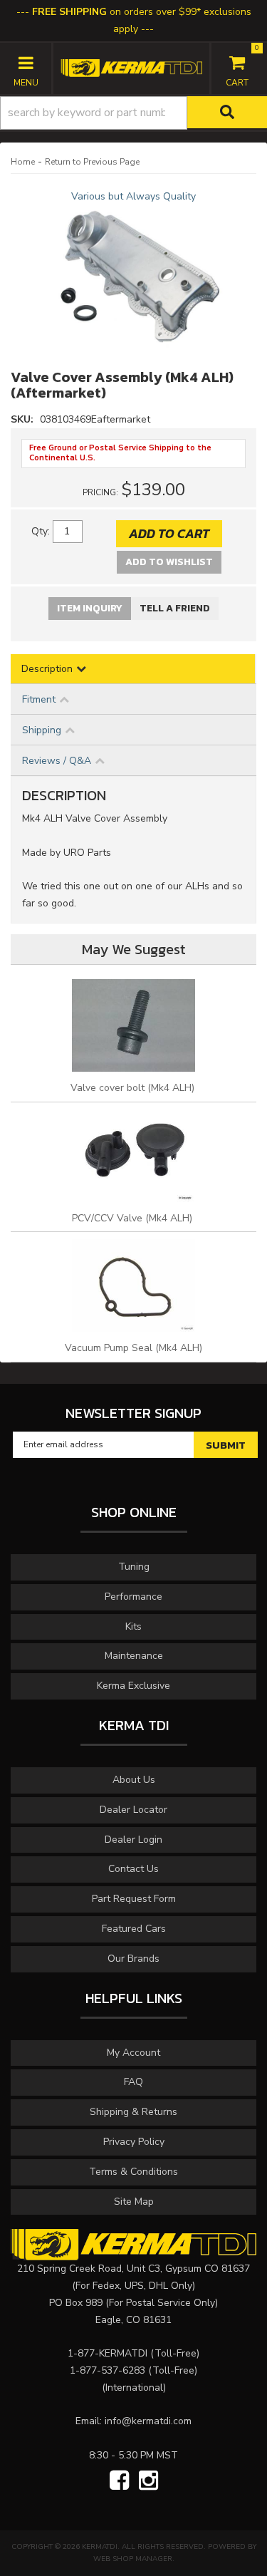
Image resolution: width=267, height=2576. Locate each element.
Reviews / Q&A (57, 761)
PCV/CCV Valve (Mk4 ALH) (133, 1218)
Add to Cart (169, 533)
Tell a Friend (175, 608)
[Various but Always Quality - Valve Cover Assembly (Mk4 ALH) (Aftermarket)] (133, 276)
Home (23, 162)
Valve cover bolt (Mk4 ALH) (134, 1088)
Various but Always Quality (133, 196)
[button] (133, 113)
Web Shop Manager (133, 2559)
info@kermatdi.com (148, 2421)
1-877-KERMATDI (108, 2353)
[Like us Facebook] (119, 2481)
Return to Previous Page (92, 162)
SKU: (23, 419)
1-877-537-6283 (108, 2370)
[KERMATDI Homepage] (131, 67)
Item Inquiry (90, 608)
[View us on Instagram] (148, 2481)
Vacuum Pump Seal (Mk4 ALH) (133, 1348)
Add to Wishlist (169, 562)
